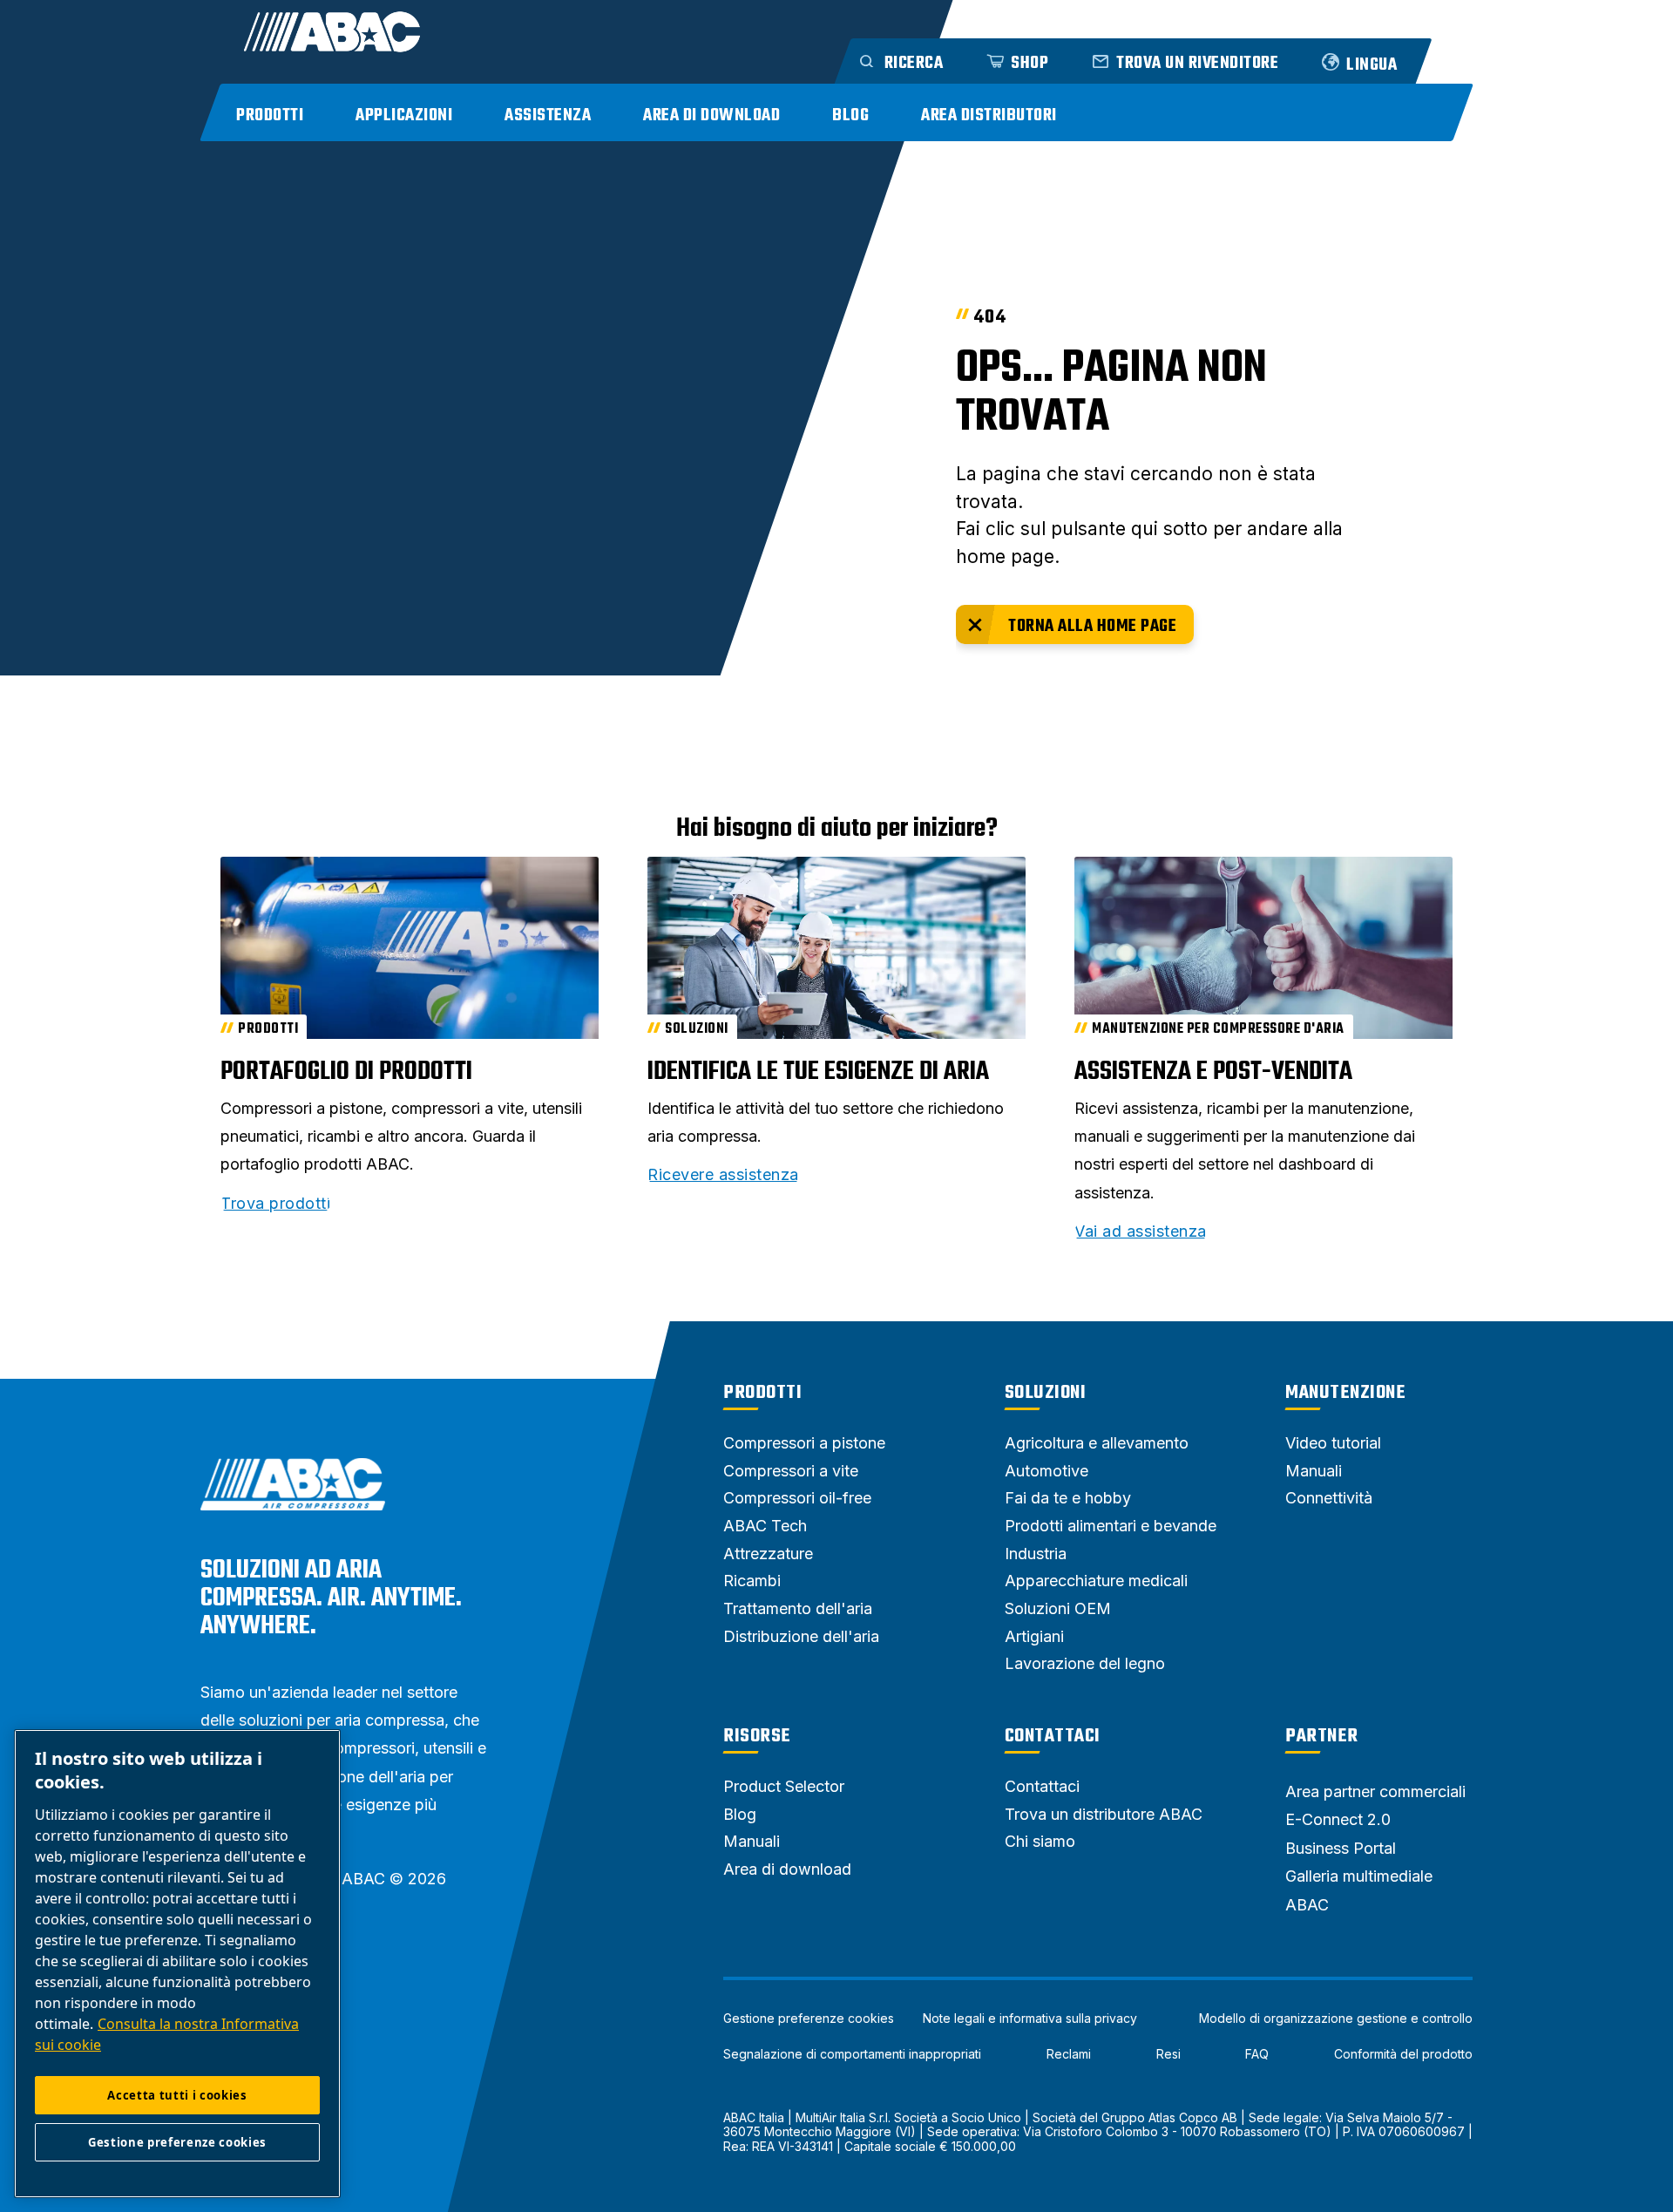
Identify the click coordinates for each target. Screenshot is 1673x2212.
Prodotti (270, 115)
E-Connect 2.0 (1338, 1819)
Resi (1168, 2054)
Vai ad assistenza (1141, 1232)
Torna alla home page (1092, 626)
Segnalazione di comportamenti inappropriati (852, 2054)
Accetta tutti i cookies (177, 2095)
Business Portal (1341, 1848)
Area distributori (989, 115)
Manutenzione (1345, 1393)
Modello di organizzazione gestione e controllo (1336, 2019)
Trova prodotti (275, 1204)
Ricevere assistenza (723, 1175)
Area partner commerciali (1375, 1791)
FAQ (1257, 2054)
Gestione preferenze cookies (809, 2019)
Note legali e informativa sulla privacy (1030, 2019)
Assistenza (548, 115)
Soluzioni (1046, 1393)
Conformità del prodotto (1403, 2054)
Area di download (711, 115)
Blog (850, 115)
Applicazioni (404, 115)
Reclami (1069, 2054)
